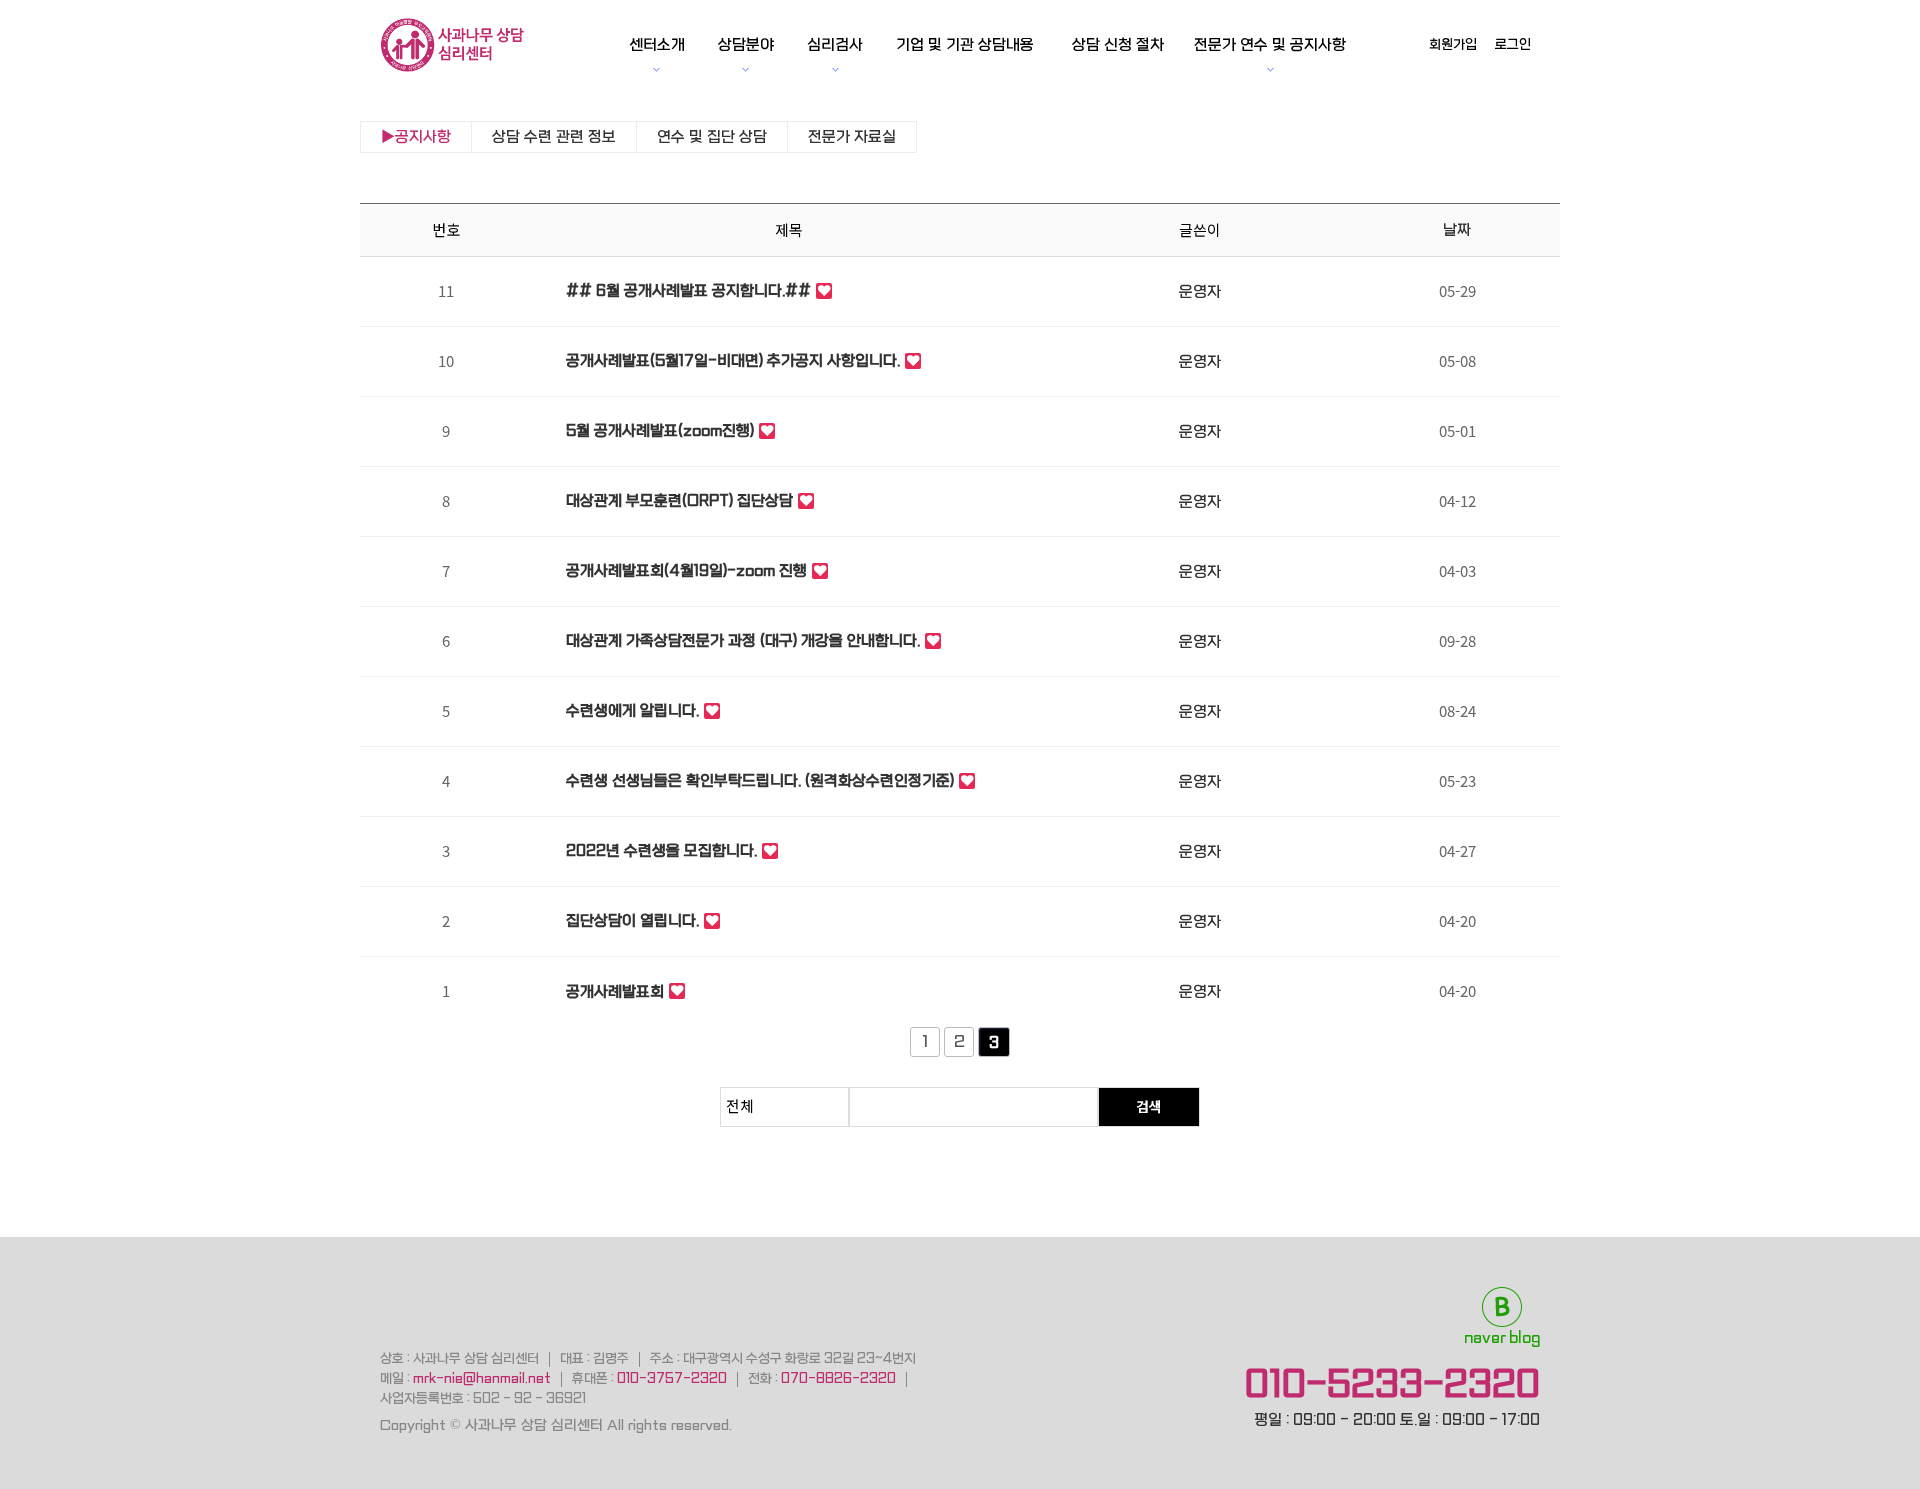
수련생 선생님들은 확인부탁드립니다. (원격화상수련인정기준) (760, 781)
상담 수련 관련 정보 (554, 137)
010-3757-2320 (672, 1378)
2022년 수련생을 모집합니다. (661, 851)
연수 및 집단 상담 (712, 137)
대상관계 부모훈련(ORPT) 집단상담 (679, 501)
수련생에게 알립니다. (632, 711)
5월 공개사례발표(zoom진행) (660, 431)
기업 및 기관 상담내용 (965, 45)
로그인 (1513, 44)
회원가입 (1453, 44)
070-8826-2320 (838, 1378)
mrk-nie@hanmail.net (482, 1378)
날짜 (1457, 230)
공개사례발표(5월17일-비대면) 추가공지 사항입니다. (733, 361)
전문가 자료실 (852, 137)
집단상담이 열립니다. (632, 921)
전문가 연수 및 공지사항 (1270, 45)
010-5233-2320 (1392, 1384)
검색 (1149, 1106)
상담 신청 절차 (1118, 45)
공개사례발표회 (615, 992)
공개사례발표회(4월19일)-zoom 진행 (686, 571)
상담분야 (746, 45)
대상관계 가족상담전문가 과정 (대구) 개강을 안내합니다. (743, 641)
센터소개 (657, 45)
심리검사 (835, 45)
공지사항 (423, 137)
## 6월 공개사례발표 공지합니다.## (688, 291)
